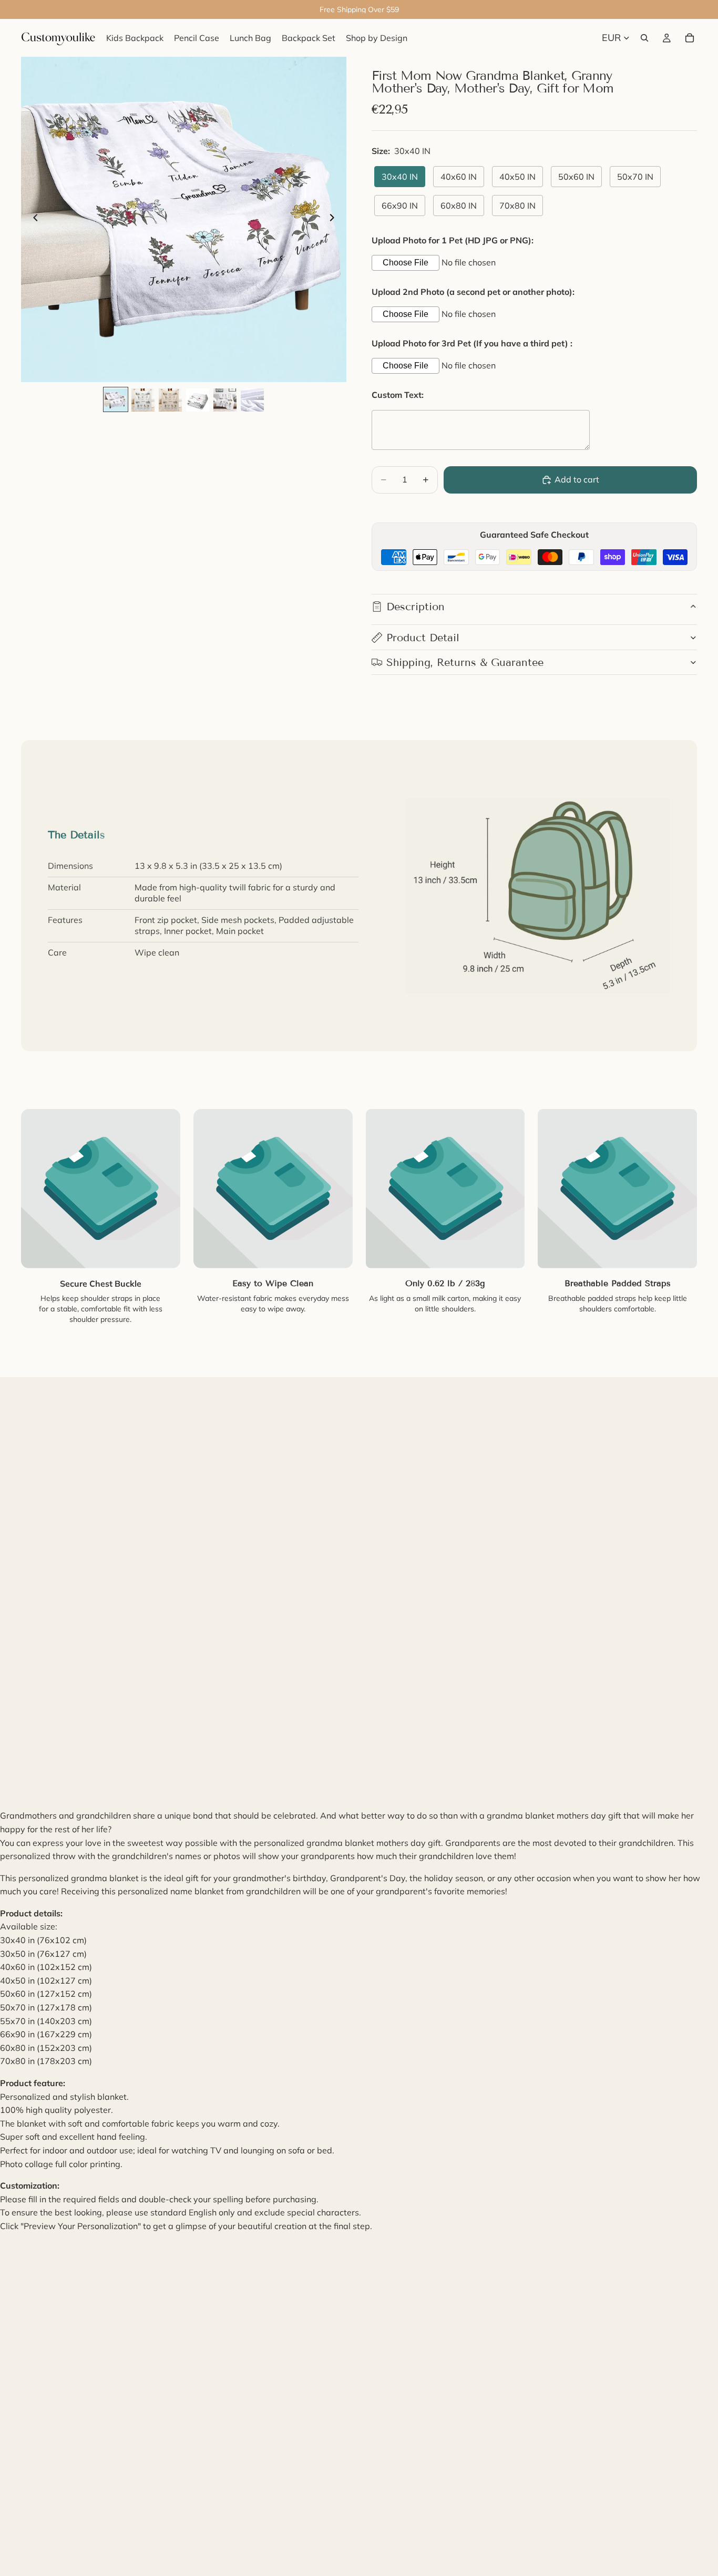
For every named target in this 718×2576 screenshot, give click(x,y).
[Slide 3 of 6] (170, 400)
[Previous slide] (33, 220)
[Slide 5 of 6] (225, 400)
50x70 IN (635, 177)
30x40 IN (400, 177)
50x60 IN (576, 177)
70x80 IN (517, 206)
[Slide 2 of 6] (143, 400)
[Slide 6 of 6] (252, 400)
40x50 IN (517, 177)
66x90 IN (400, 206)
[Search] (644, 38)
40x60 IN (459, 177)
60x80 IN (459, 206)
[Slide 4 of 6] (198, 400)
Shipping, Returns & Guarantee (465, 662)
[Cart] (690, 38)
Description (416, 607)
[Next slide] (335, 220)
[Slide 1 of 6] (116, 400)
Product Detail (423, 638)
